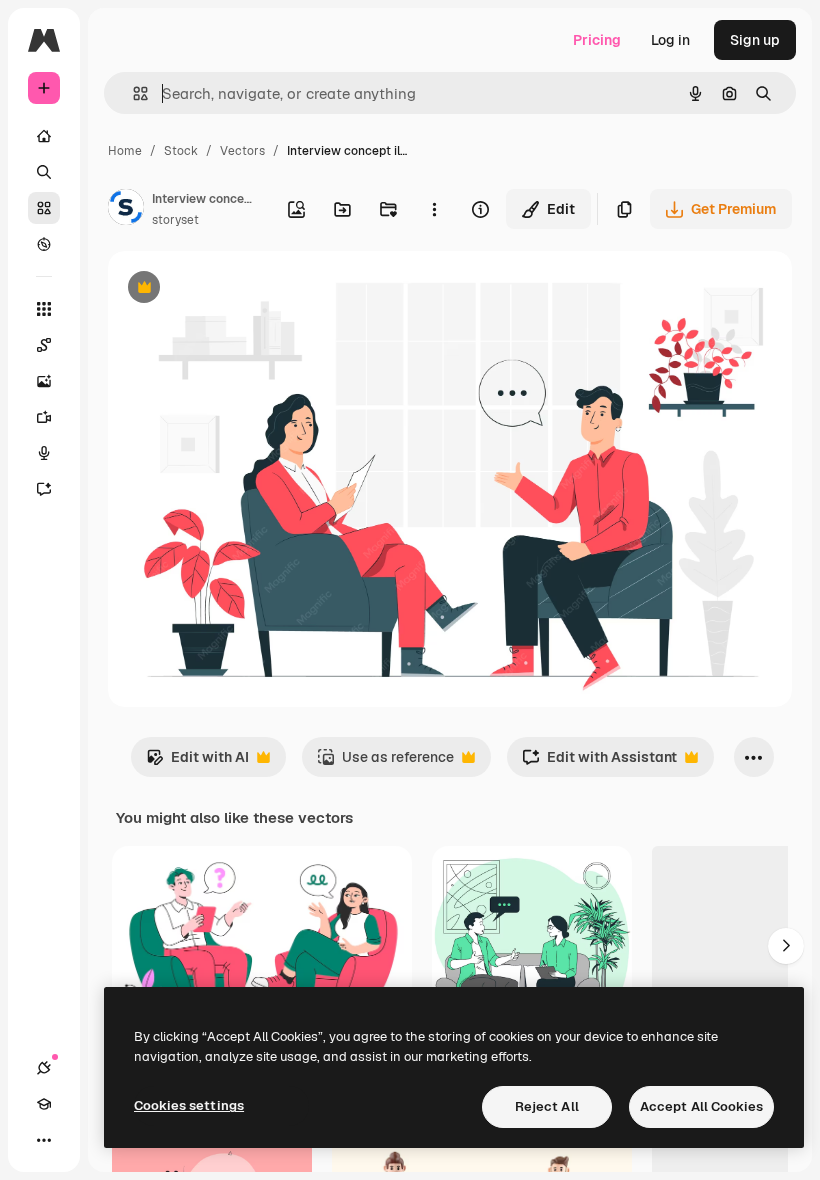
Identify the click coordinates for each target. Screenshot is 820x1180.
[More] (44, 1140)
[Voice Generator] (44, 453)
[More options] (434, 209)
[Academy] (44, 1104)
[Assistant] (44, 489)
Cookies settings (189, 1105)
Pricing (597, 40)
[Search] (44, 172)
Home (125, 151)
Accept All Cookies (701, 1106)
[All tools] (44, 309)
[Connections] (44, 1068)
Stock (181, 151)
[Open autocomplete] (132, 93)
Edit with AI (197, 762)
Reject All (547, 1106)
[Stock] (44, 208)
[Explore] (44, 244)
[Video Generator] (44, 417)
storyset (175, 220)
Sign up (755, 40)
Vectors (242, 151)
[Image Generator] (44, 381)
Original (236, 289)
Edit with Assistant (599, 762)
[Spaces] (44, 345)
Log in (670, 40)
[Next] (786, 946)
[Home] (44, 136)
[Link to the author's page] (126, 210)
